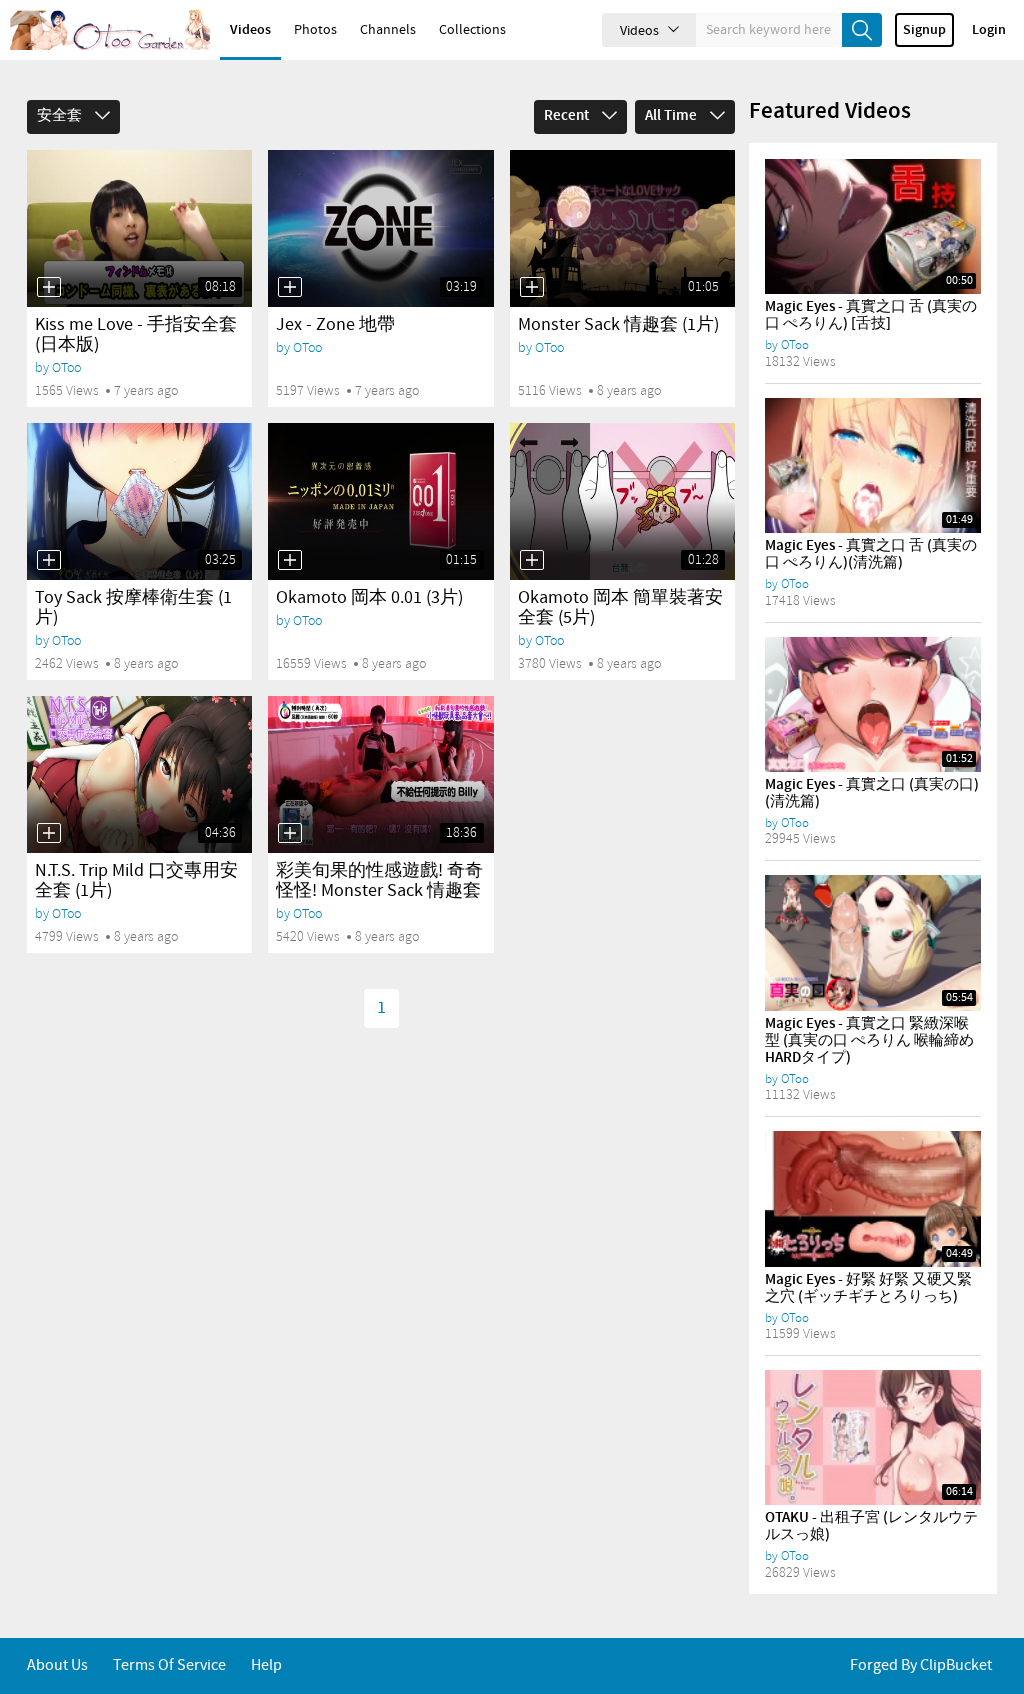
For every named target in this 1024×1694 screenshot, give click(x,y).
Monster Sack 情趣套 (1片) (618, 325)
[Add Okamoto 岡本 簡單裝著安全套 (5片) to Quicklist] (532, 560)
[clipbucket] (110, 30)
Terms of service (169, 1665)
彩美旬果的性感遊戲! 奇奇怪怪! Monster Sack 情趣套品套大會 (379, 891)
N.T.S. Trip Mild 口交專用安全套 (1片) (136, 881)
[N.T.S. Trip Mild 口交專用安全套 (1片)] (139, 774)
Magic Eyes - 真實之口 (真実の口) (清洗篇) (872, 793)
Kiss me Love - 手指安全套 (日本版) (136, 335)
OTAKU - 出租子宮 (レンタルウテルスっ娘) (871, 1526)
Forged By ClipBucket (921, 1665)
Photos (315, 30)
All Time (672, 116)
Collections (472, 30)
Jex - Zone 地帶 (335, 325)
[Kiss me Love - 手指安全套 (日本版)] (139, 228)
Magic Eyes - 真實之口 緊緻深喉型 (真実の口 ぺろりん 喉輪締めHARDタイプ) (869, 1041)
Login (989, 30)
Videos (250, 30)
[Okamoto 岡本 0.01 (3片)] (380, 501)
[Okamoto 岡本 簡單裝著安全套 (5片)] (622, 501)
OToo (66, 367)
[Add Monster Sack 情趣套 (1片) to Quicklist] (532, 287)
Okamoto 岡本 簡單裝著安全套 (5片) (620, 608)
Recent (568, 116)
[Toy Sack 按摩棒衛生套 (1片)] (139, 501)
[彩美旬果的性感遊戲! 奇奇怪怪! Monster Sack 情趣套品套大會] (380, 774)
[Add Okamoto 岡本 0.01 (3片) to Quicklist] (290, 560)
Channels (388, 30)
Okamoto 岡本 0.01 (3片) (369, 598)
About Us (57, 1665)
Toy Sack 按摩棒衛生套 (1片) (133, 608)
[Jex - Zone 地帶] (380, 228)
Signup (924, 30)
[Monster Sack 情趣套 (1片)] (622, 228)
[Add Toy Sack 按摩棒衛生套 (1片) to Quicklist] (49, 560)
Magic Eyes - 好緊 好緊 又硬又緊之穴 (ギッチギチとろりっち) (868, 1288)
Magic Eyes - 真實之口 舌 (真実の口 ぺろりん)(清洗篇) (871, 554)
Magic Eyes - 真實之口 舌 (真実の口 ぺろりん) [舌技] (871, 315)
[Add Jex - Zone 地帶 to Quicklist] (290, 287)
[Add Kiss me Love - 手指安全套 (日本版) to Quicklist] (49, 287)
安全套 (61, 116)
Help (266, 1665)
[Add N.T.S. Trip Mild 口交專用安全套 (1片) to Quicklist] (49, 833)
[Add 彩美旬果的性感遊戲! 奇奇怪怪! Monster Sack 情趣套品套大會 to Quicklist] (290, 833)
